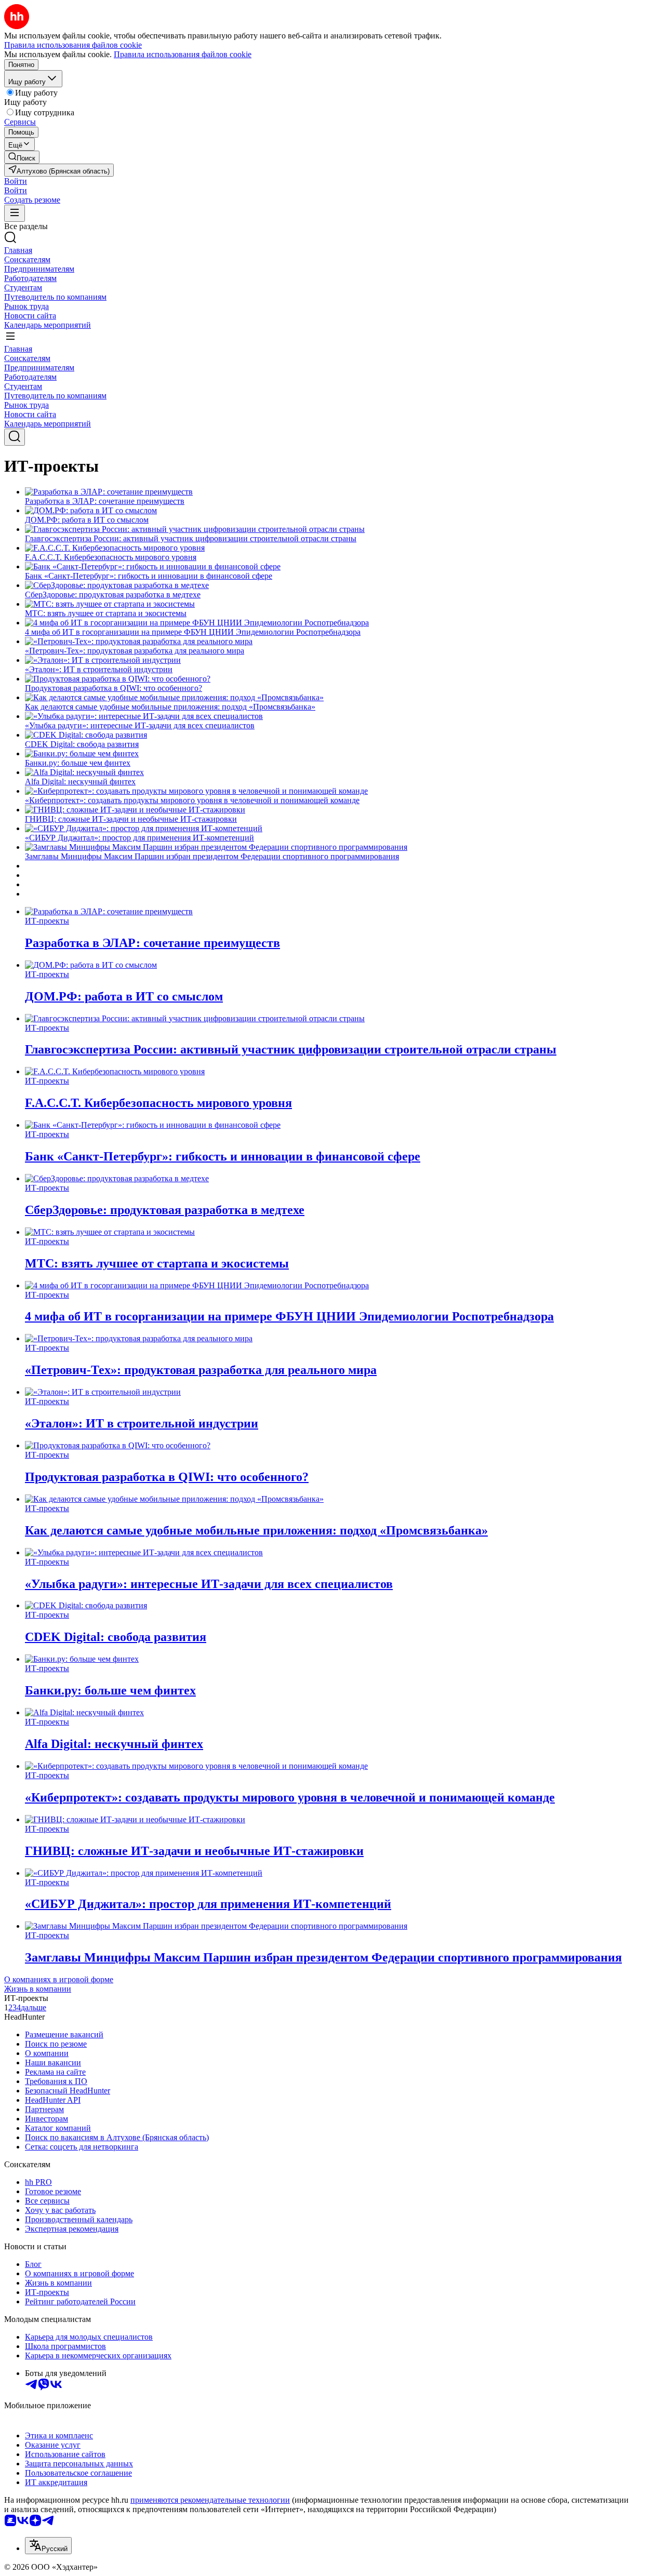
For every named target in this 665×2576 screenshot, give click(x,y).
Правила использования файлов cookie (183, 54)
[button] (16, 181)
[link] (22, 157)
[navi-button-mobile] (15, 213)
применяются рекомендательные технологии (210, 2500)
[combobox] (48, 2546)
